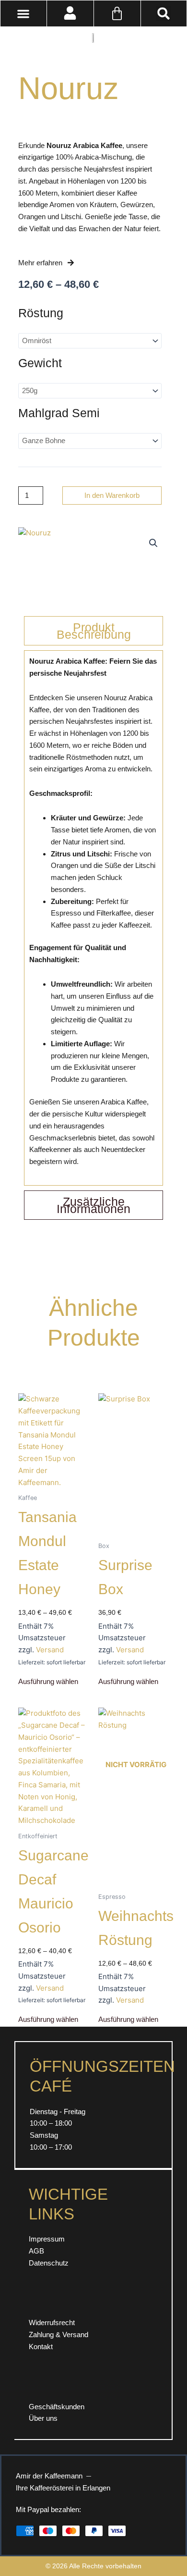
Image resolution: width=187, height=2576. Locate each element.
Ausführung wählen (48, 1682)
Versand (50, 1650)
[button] (164, 13)
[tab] (93, 631)
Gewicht (40, 363)
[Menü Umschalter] (23, 14)
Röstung (41, 313)
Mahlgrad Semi (59, 413)
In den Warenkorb (112, 495)
